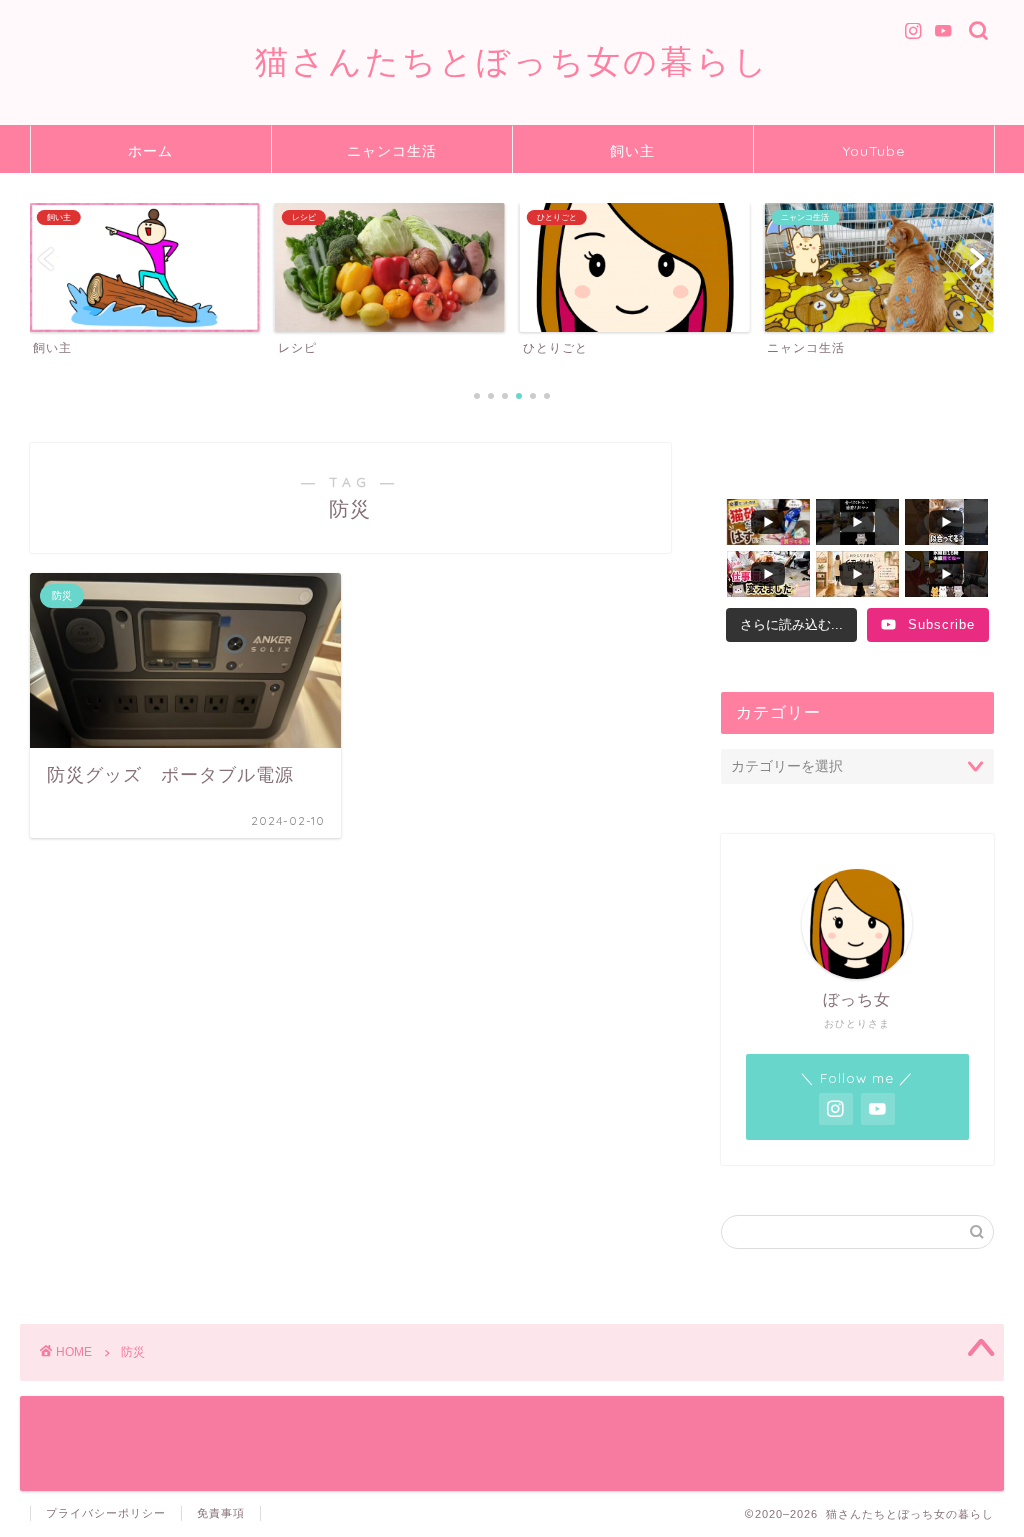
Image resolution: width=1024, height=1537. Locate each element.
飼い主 (632, 151)
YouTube (874, 151)
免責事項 (221, 1513)
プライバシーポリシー (106, 1513)
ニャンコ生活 (392, 151)
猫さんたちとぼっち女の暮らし (512, 60)
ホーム (150, 151)
